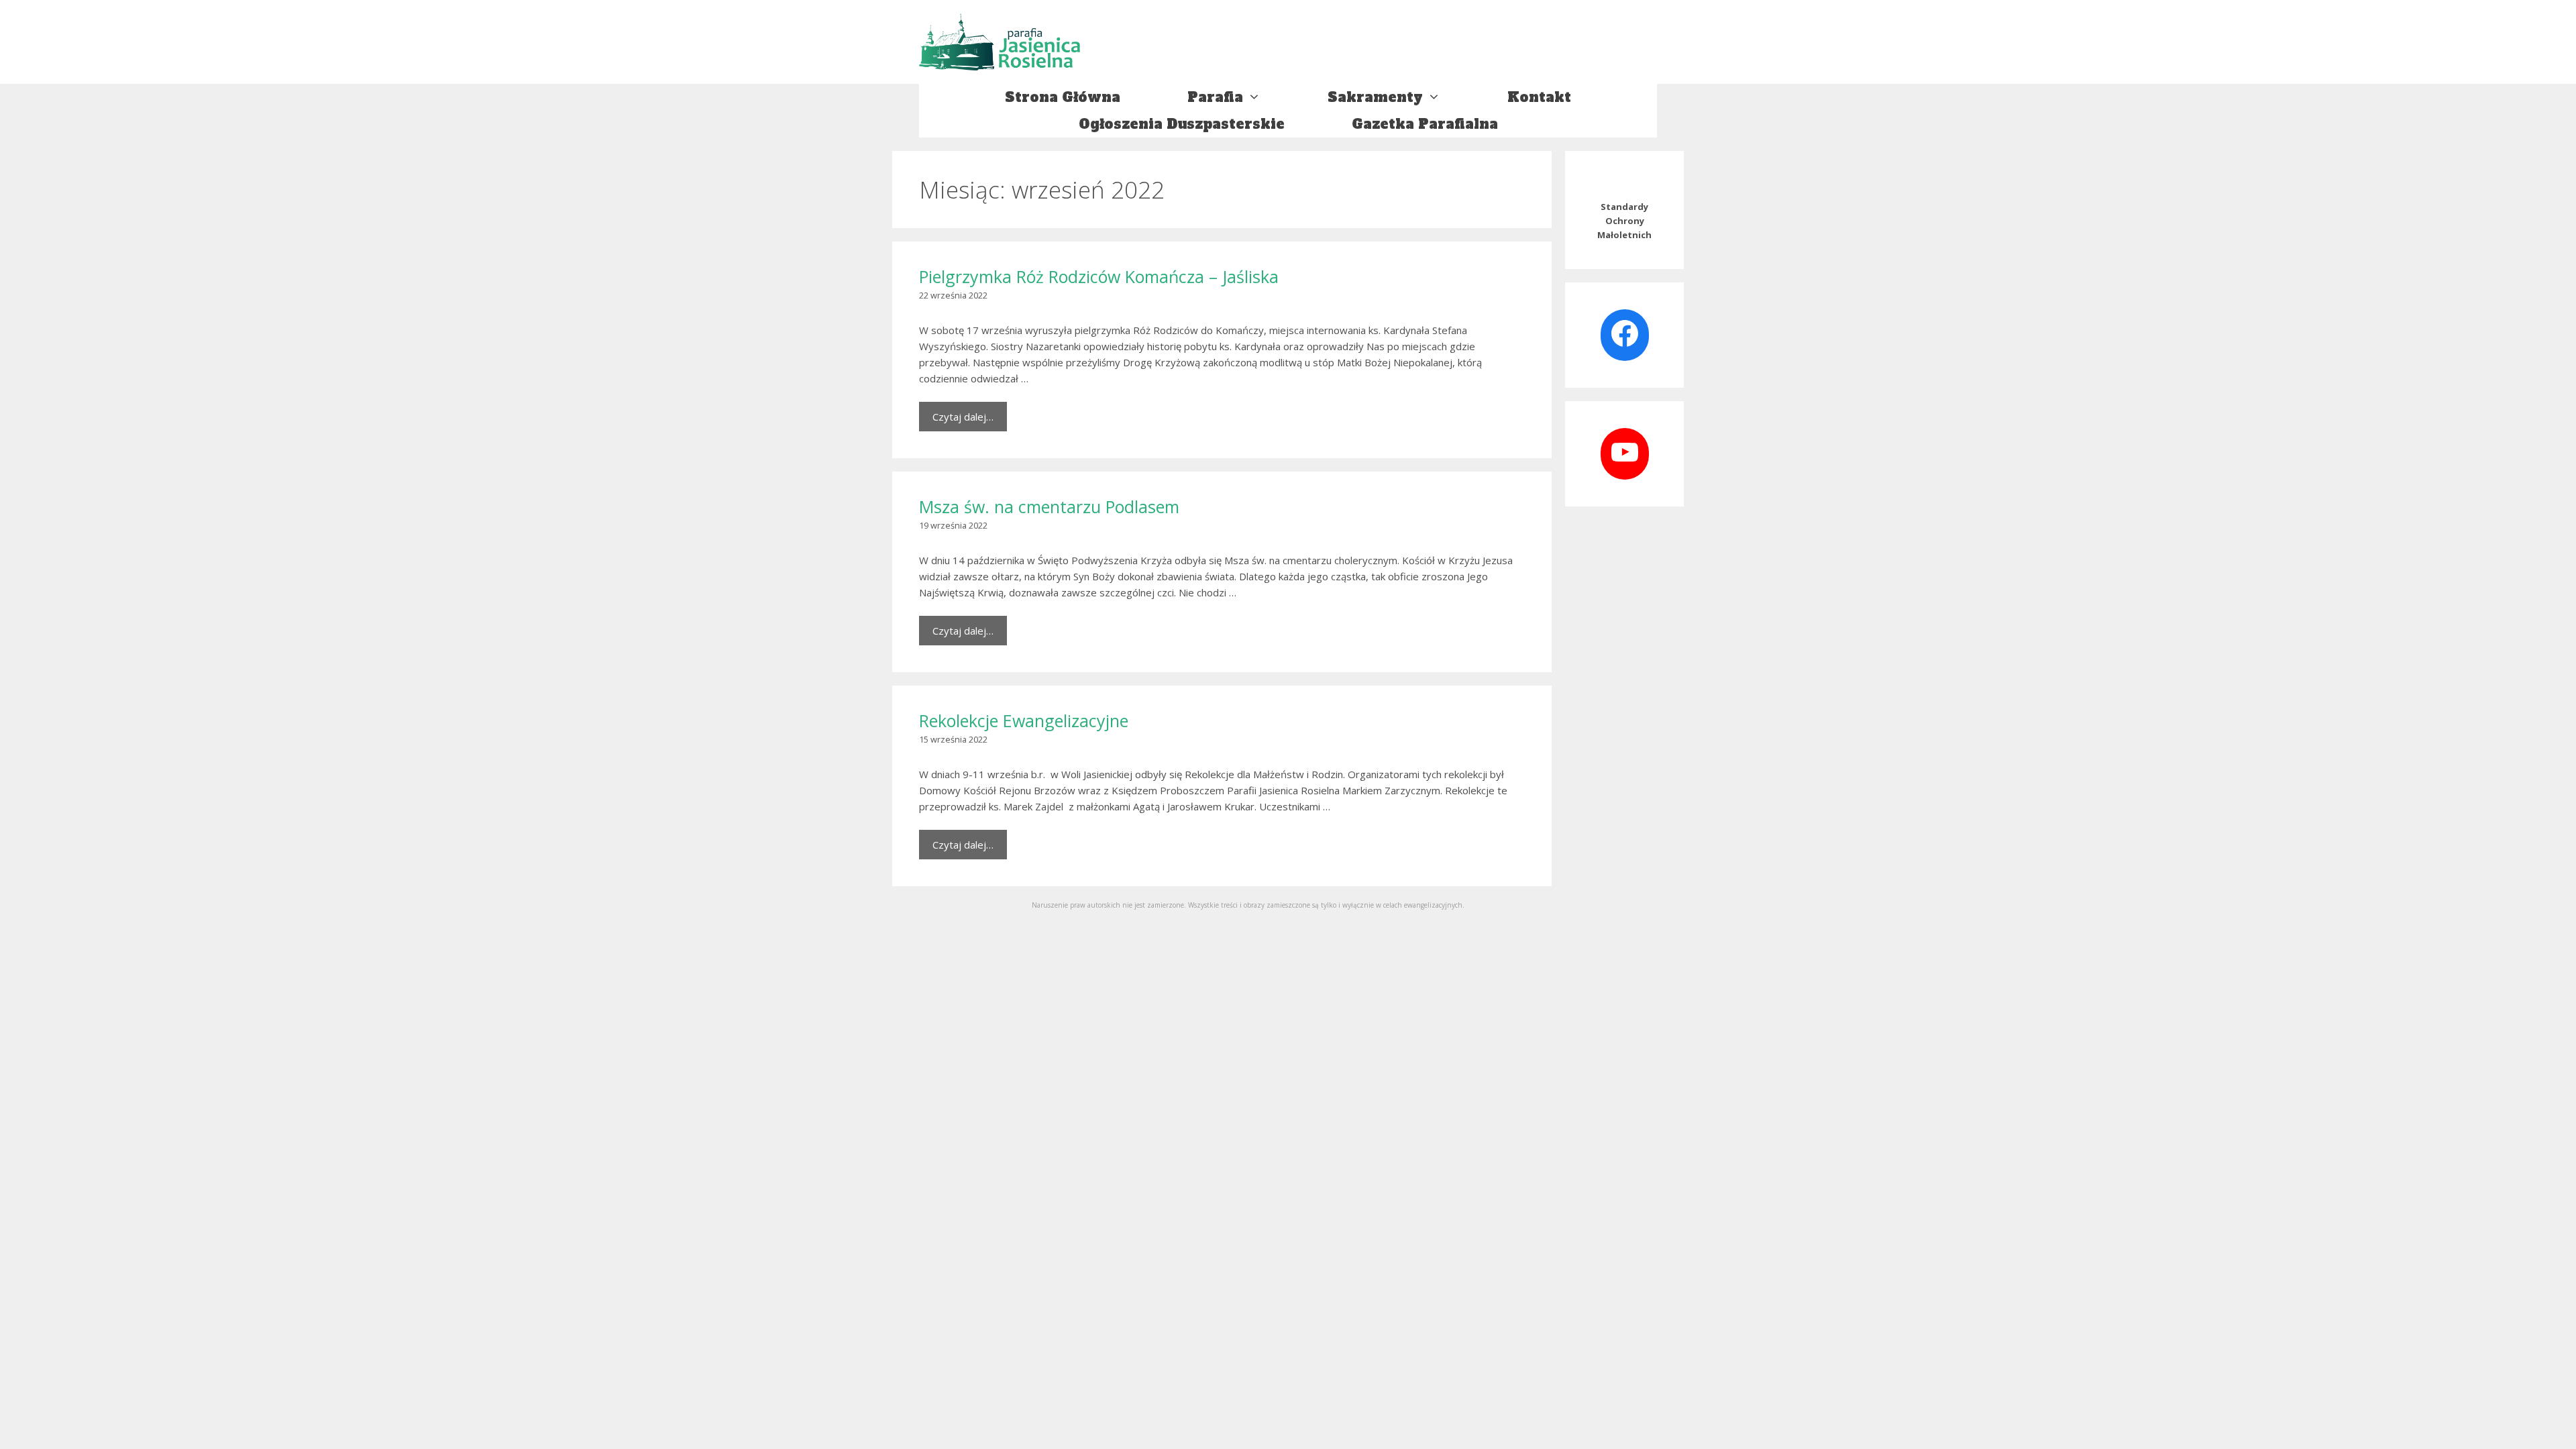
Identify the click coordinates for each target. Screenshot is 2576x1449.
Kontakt (1539, 97)
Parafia (1215, 97)
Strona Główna (1063, 97)
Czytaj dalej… (963, 417)
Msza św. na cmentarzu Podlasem (1049, 506)
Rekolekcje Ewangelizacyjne (1024, 720)
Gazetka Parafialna (1425, 124)
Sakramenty (1375, 97)
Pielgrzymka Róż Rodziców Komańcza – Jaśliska (1099, 276)
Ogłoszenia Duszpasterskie (1182, 124)
